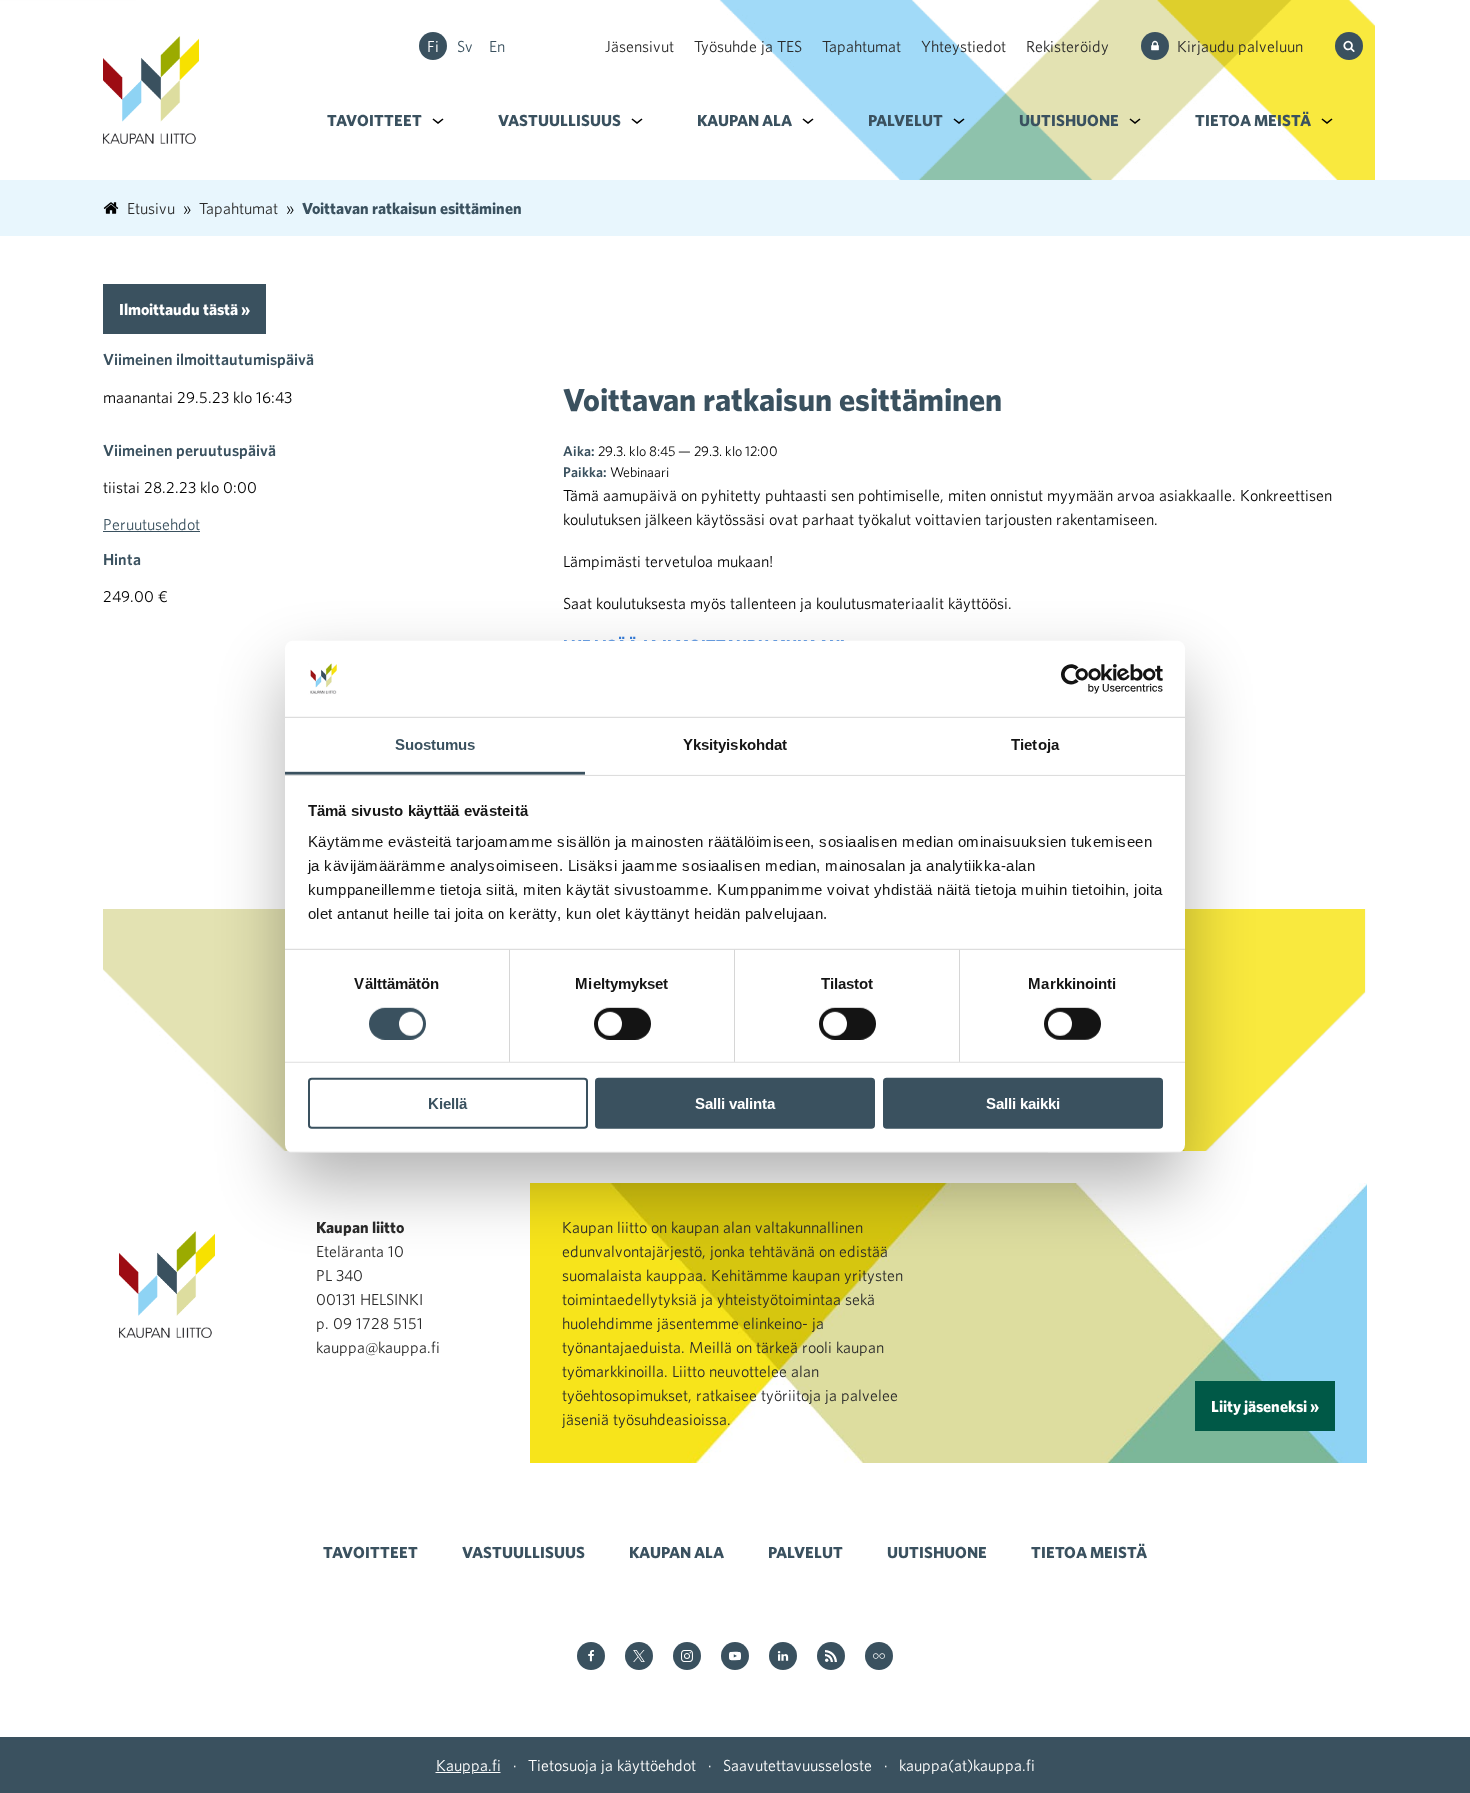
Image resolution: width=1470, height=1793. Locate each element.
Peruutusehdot (151, 524)
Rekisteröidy (1067, 46)
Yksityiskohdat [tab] (735, 744)
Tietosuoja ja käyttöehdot (612, 1765)
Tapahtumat (861, 46)
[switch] (622, 1023)
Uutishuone (1069, 120)
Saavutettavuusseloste (797, 1765)
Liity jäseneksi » (1265, 1406)
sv (465, 46)
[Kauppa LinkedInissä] (783, 1657)
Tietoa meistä (1253, 120)
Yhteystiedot (963, 46)
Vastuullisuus (559, 120)
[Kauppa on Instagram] (687, 1657)
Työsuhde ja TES (748, 46)
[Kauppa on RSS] (831, 1657)
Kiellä (447, 1103)
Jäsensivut (639, 46)
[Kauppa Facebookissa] (591, 1657)
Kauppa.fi (468, 1765)
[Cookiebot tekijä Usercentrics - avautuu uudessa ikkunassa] (1075, 679)
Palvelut (905, 120)
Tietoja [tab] (1035, 744)
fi (433, 46)
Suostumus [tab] (435, 744)
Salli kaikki (1023, 1103)
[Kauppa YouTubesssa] (735, 1657)
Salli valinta (735, 1103)
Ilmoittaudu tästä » (184, 309)
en (497, 46)
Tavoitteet (374, 120)
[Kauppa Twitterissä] (639, 1657)
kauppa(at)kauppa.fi (967, 1765)
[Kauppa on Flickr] (879, 1657)
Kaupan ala (744, 120)
